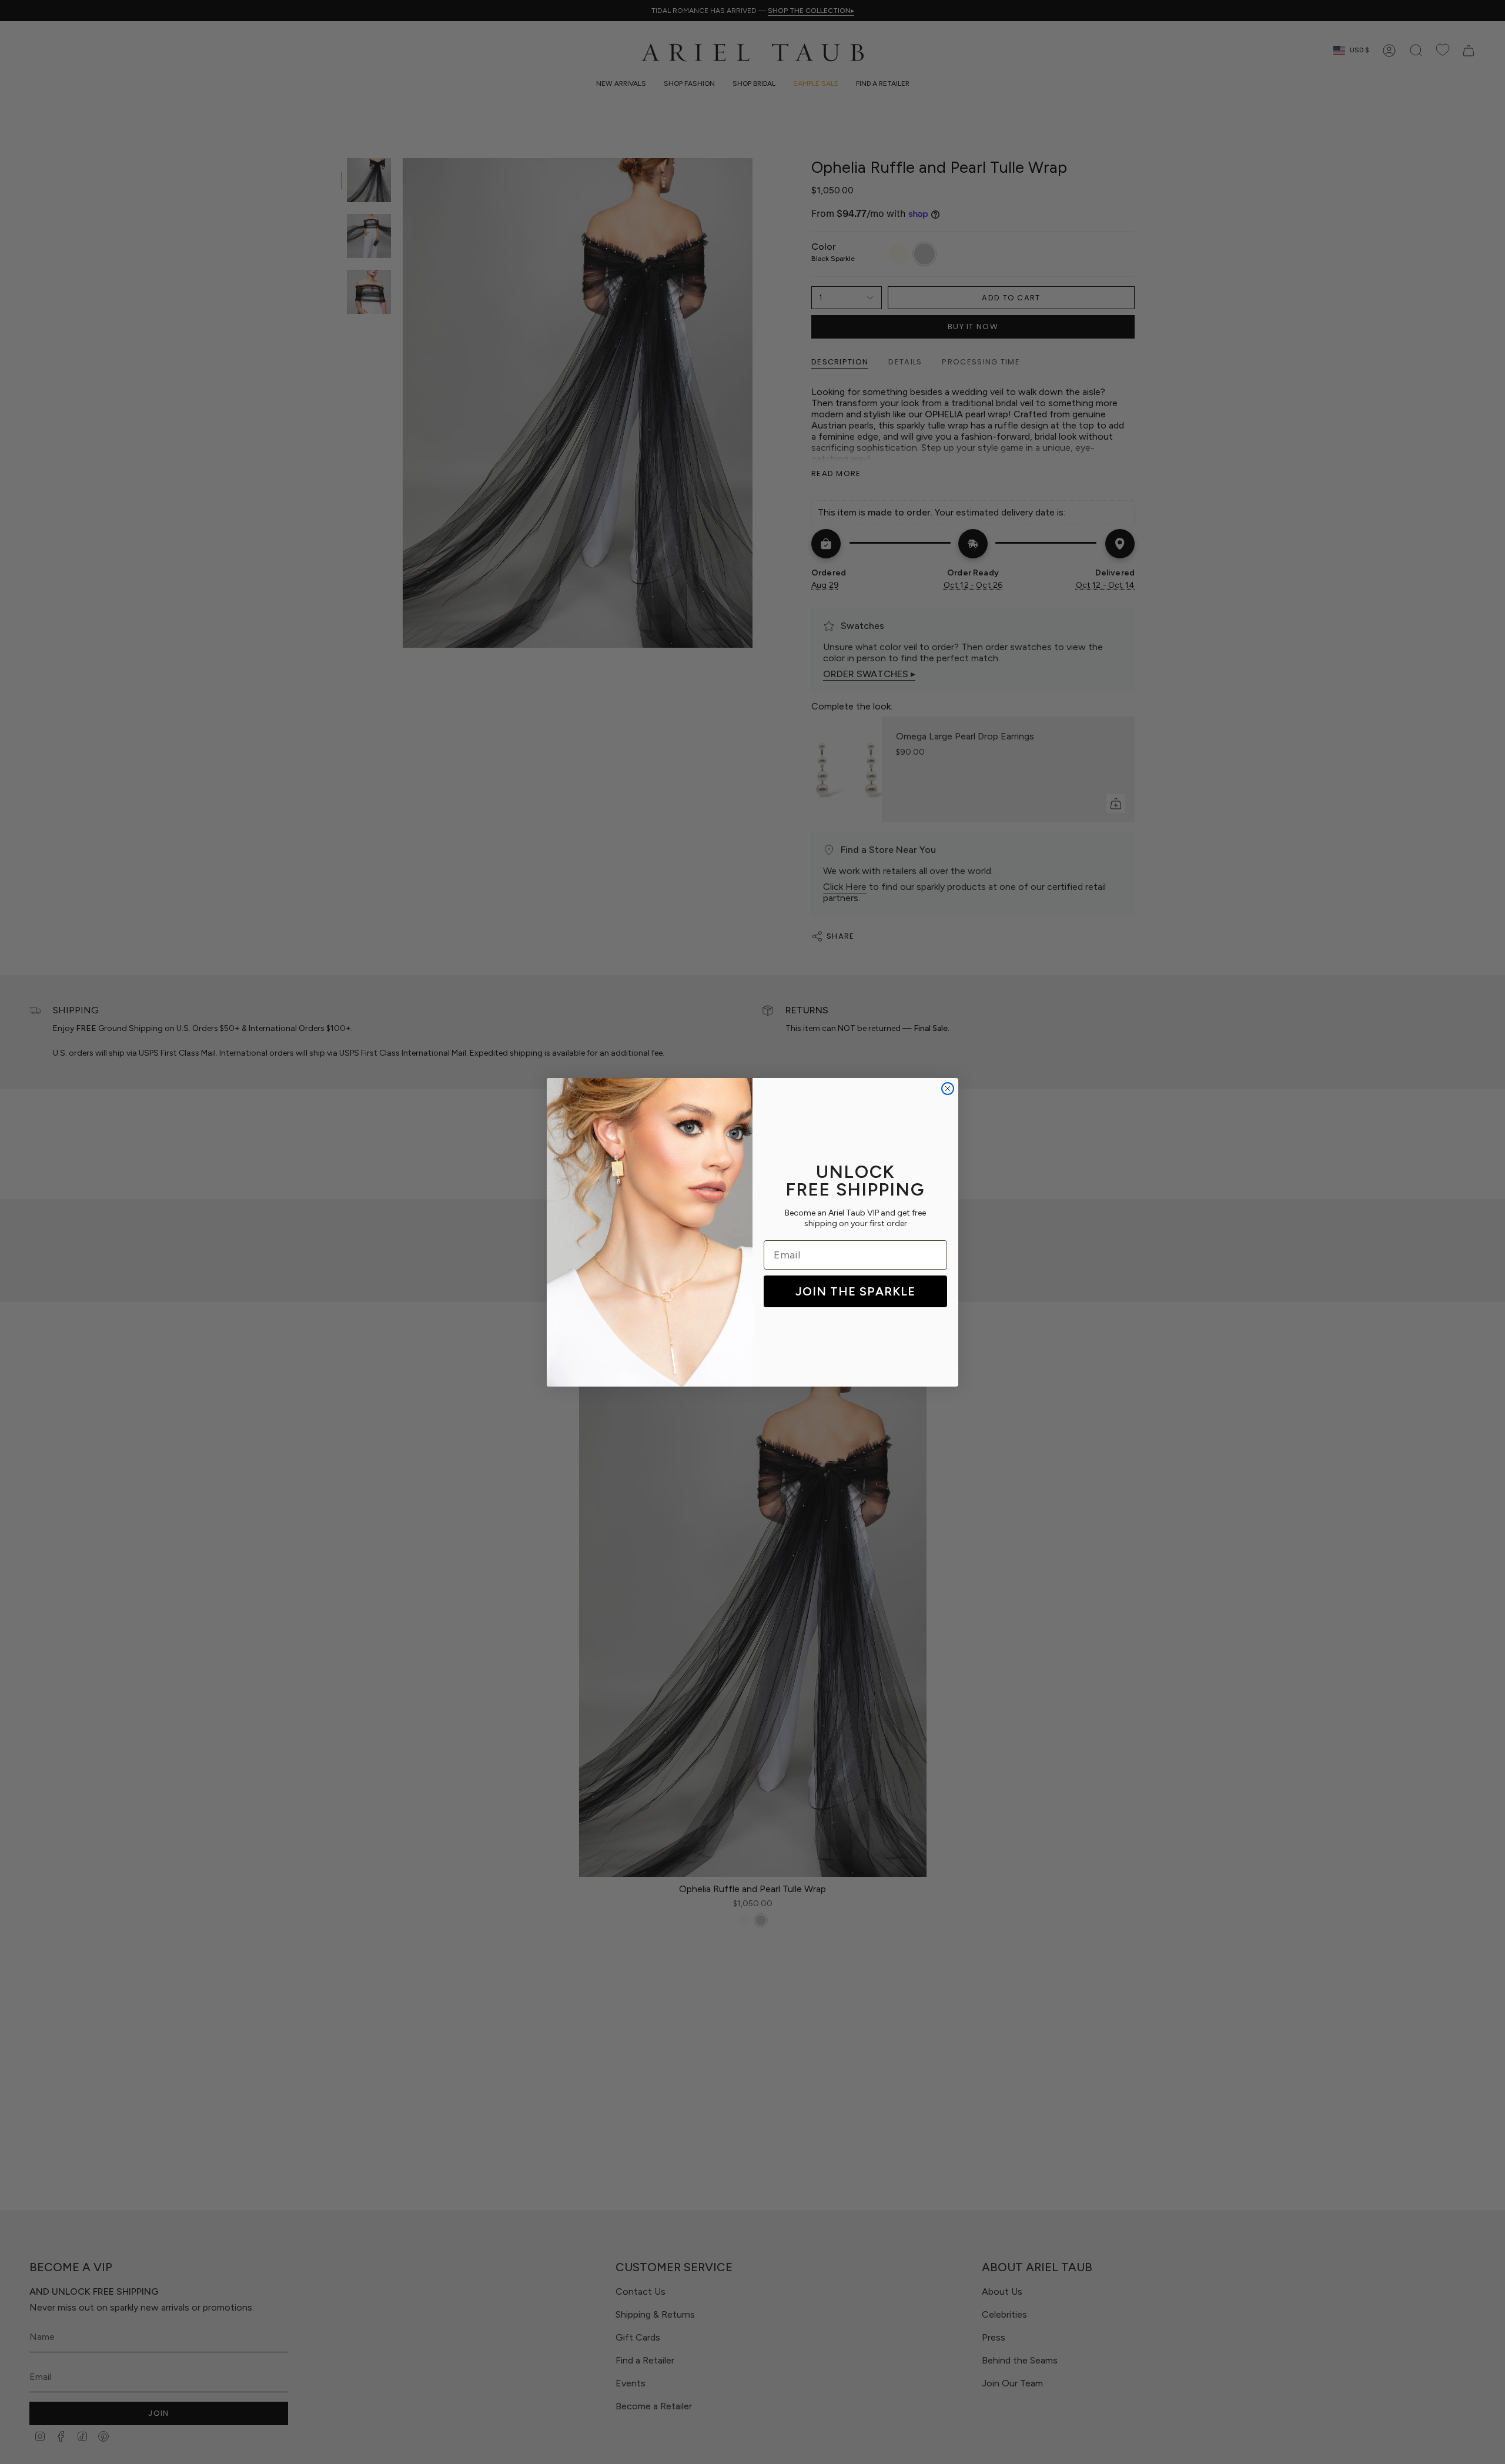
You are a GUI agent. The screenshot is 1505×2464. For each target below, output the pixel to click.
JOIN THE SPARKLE (855, 1291)
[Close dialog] (948, 1089)
